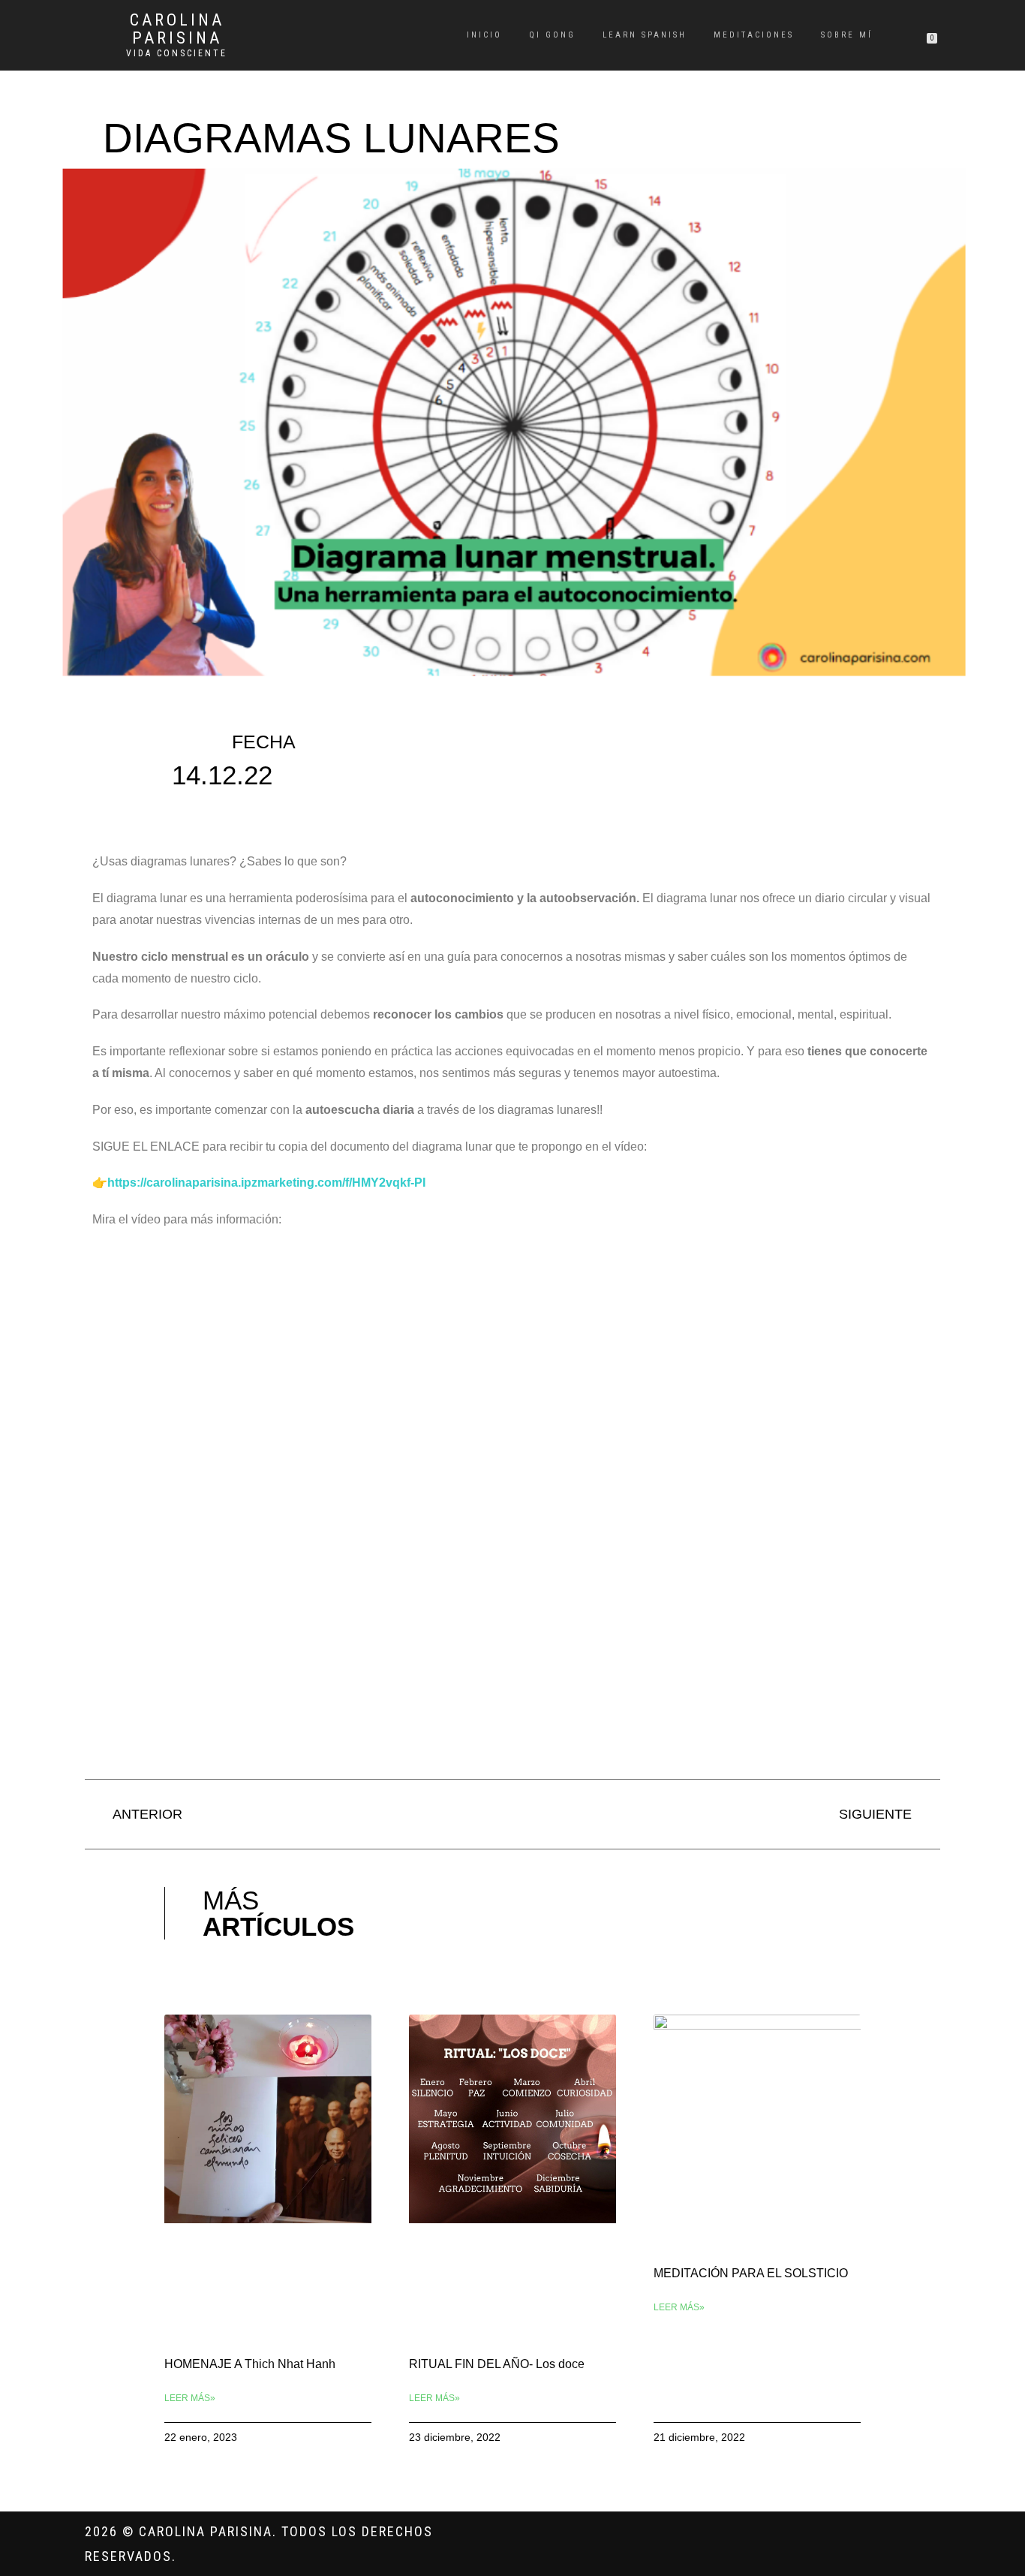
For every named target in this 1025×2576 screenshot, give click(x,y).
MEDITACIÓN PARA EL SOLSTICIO (751, 2273)
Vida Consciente (177, 53)
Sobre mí (847, 35)
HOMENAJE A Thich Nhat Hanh (250, 2364)
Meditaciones (754, 35)
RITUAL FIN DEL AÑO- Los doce (497, 2364)
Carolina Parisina (177, 29)
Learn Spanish (645, 35)
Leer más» (190, 2398)
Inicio (484, 35)
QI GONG (552, 35)
